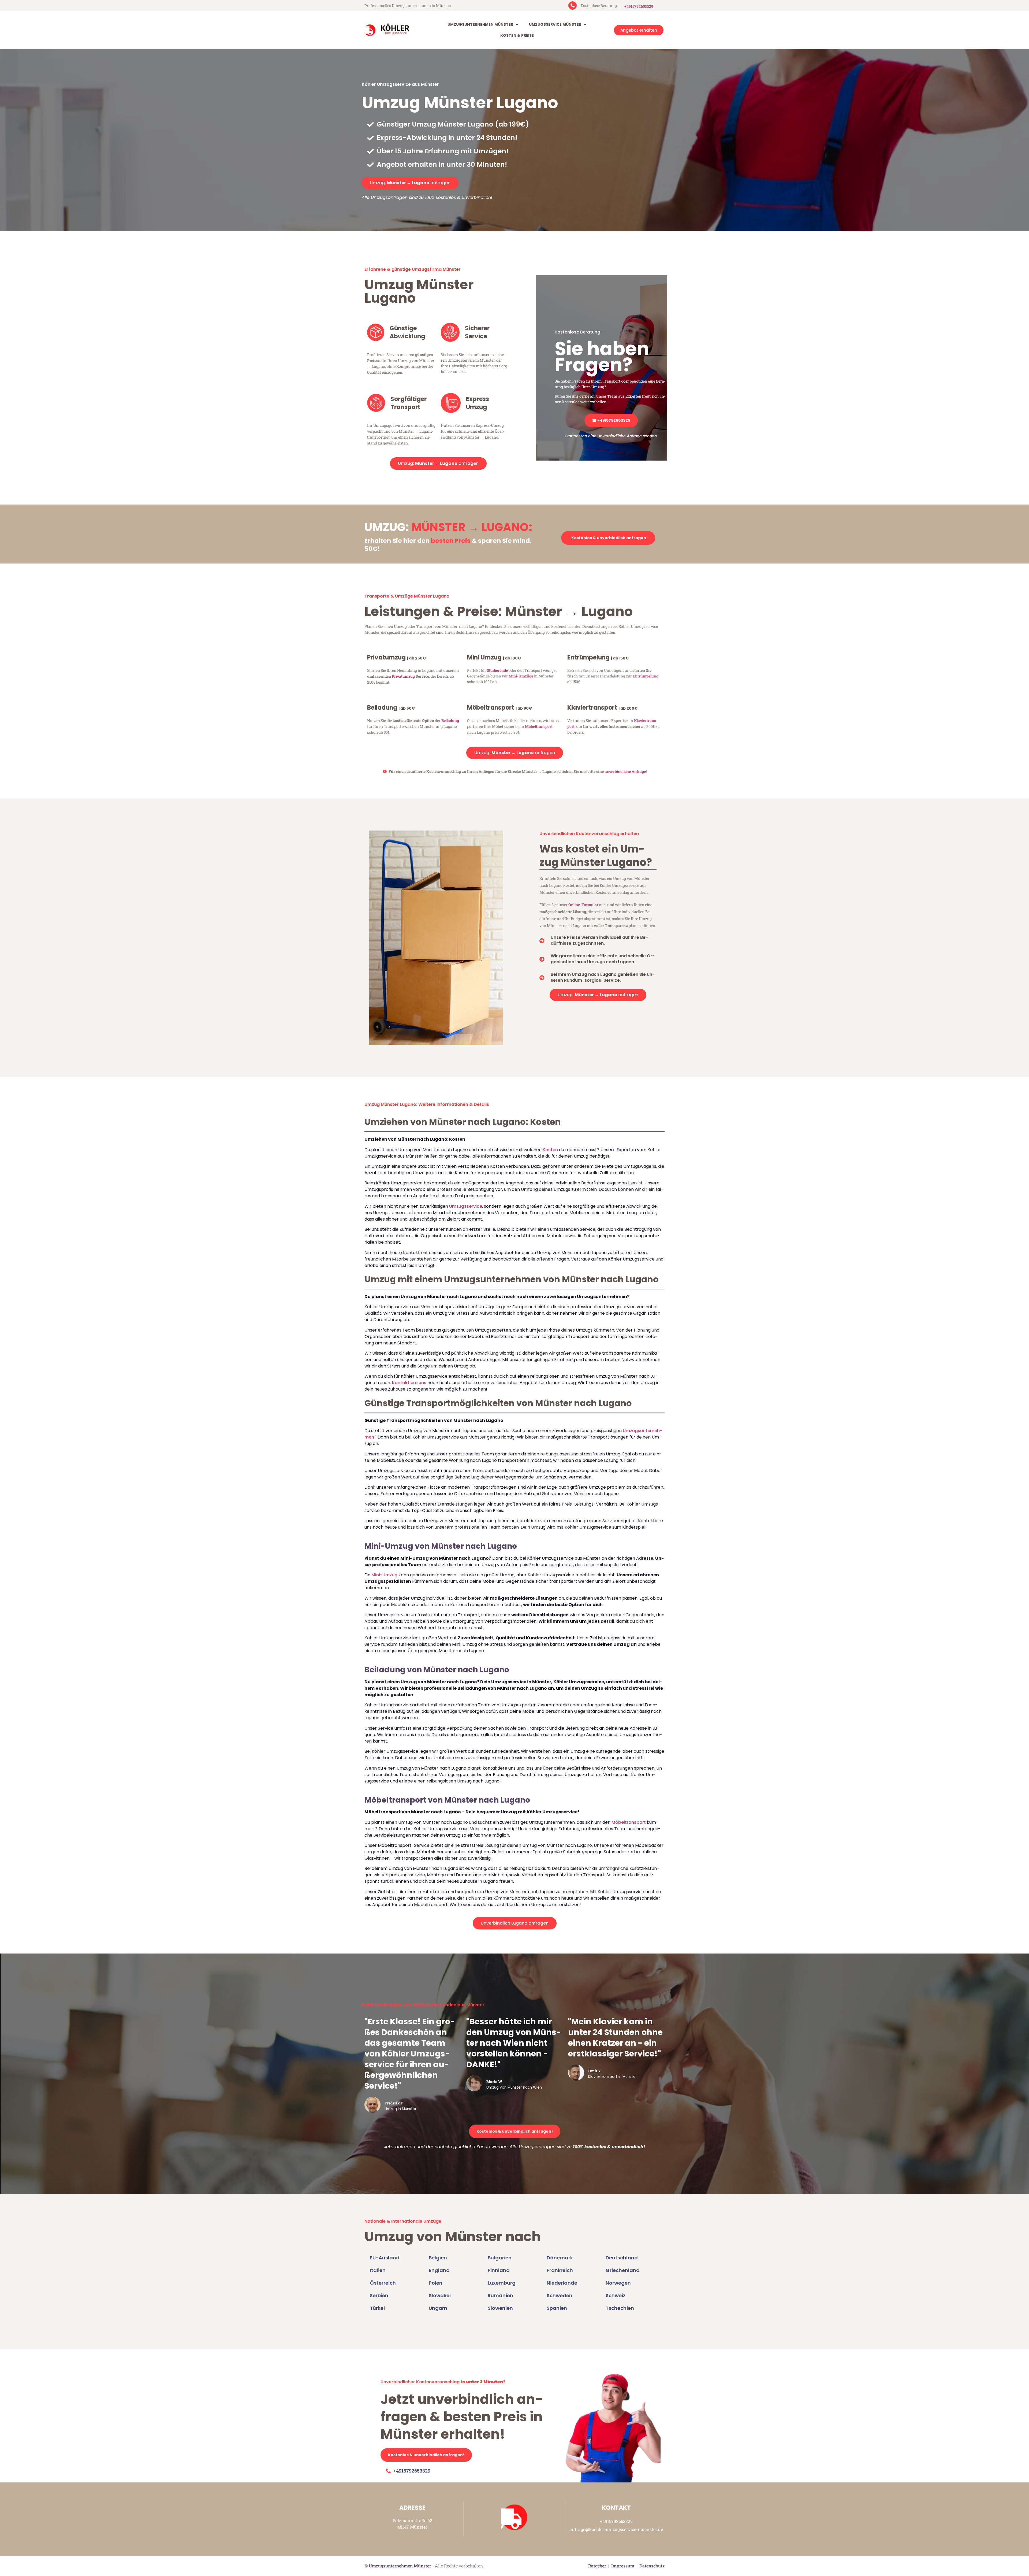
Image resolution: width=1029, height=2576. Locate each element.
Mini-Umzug (384, 1575)
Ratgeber (597, 2566)
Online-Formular (583, 905)
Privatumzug (403, 676)
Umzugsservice (466, 1206)
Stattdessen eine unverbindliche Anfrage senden (611, 436)
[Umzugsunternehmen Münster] (388, 30)
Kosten (550, 1150)
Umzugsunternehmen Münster (480, 24)
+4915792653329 (639, 6)
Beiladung (450, 720)
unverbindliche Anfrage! (626, 771)
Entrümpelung (646, 676)
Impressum (623, 2566)
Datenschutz (652, 2566)
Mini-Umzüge (521, 676)
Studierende (497, 670)
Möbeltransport (539, 726)
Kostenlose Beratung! (578, 332)
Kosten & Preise (517, 35)
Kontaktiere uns (409, 1383)
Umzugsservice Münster (555, 24)
